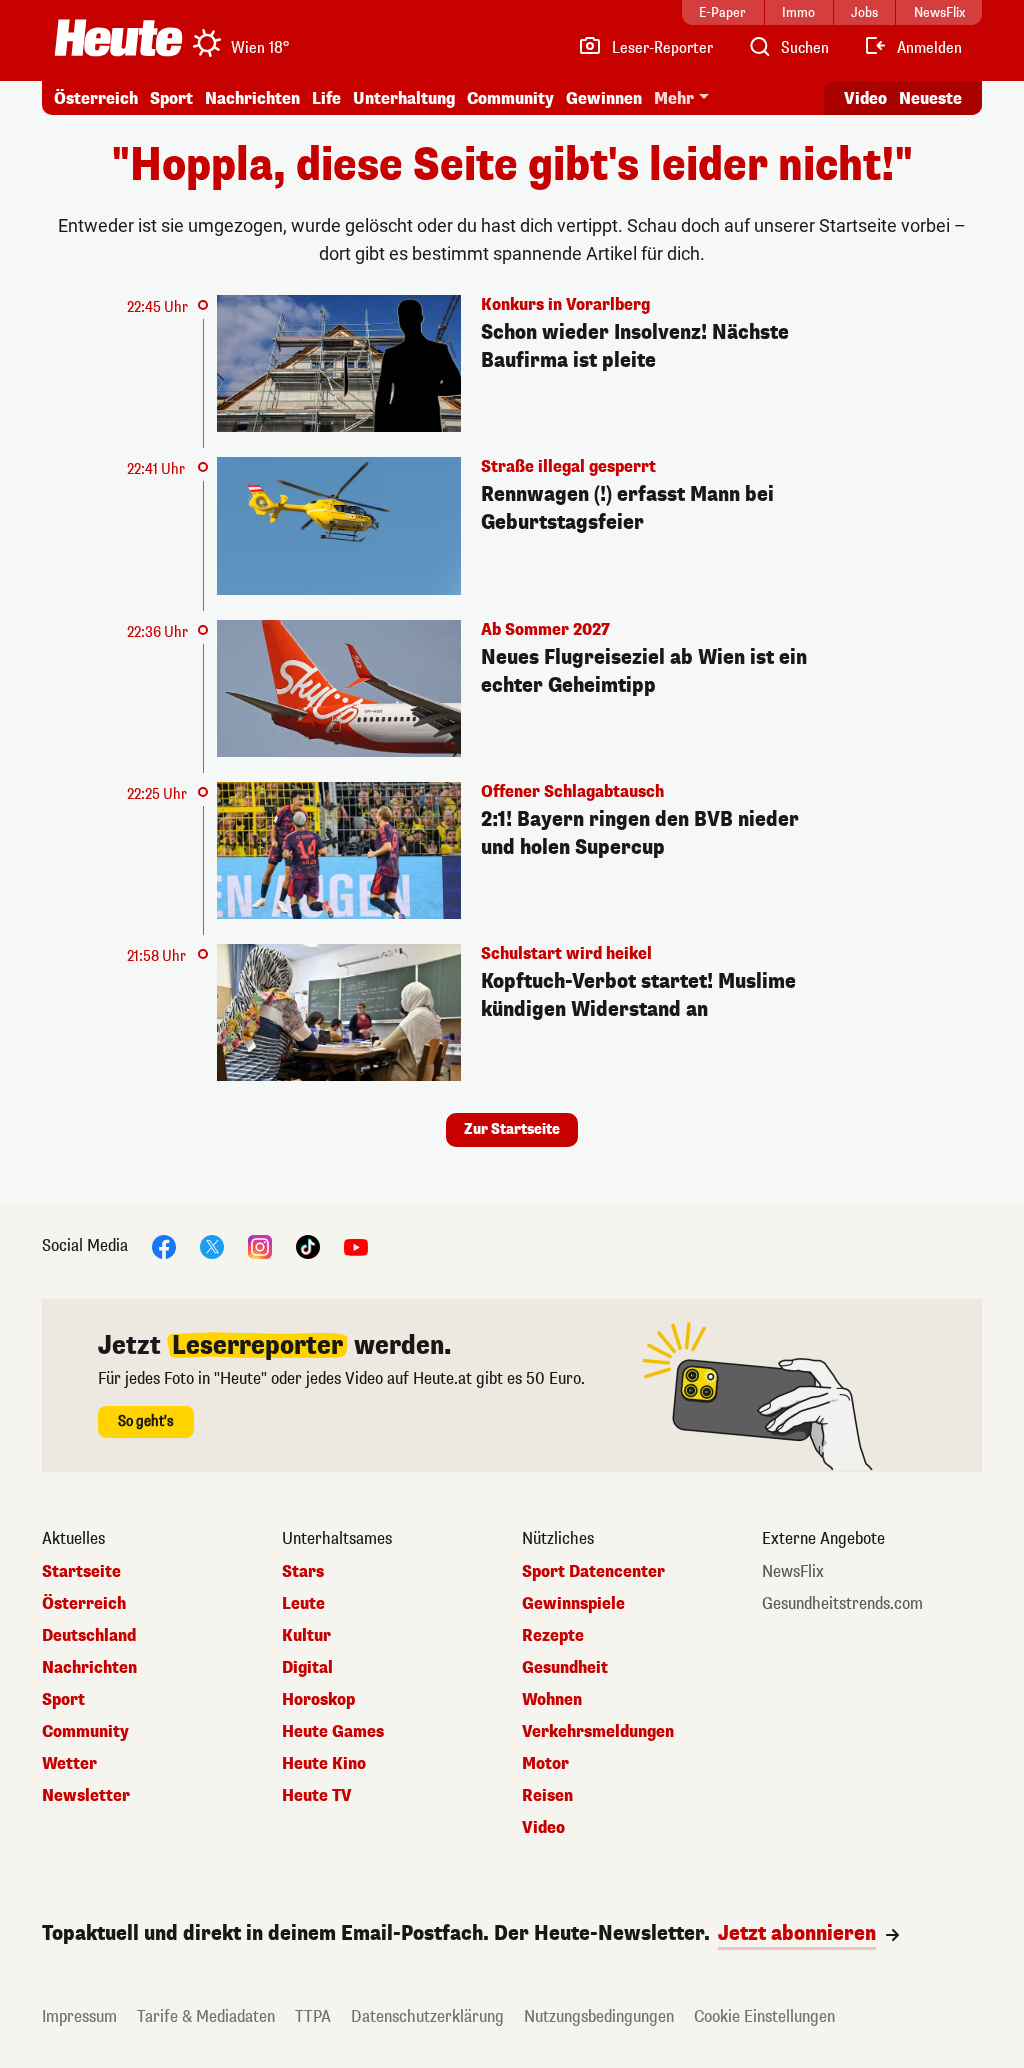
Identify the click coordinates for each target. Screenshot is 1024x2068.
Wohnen (552, 1700)
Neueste (930, 98)
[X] (212, 1246)
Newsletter (86, 1796)
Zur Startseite (512, 1129)
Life (326, 98)
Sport (171, 98)
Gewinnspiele (573, 1604)
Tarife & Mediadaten (206, 2016)
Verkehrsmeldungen (598, 1732)
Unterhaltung (404, 98)
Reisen (547, 1796)
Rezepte (553, 1636)
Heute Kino (324, 1764)
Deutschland (89, 1636)
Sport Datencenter (593, 1572)
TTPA (313, 2016)
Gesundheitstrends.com (842, 1604)
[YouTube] (356, 1246)
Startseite (81, 1572)
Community (510, 98)
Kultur (306, 1636)
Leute (303, 1604)
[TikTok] (308, 1246)
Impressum (79, 2016)
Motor (545, 1764)
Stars (303, 1572)
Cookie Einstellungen (764, 2016)
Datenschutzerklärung (427, 2016)
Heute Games (333, 1732)
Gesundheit (565, 1668)
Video (865, 98)
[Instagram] (260, 1246)
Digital (307, 1668)
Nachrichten (89, 1668)
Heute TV (317, 1796)
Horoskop (318, 1700)
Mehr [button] (674, 98)
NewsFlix (793, 1572)
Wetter (69, 1764)
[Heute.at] (118, 38)
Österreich (96, 98)
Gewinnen (604, 98)
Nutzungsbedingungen (599, 2016)
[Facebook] (164, 1246)
